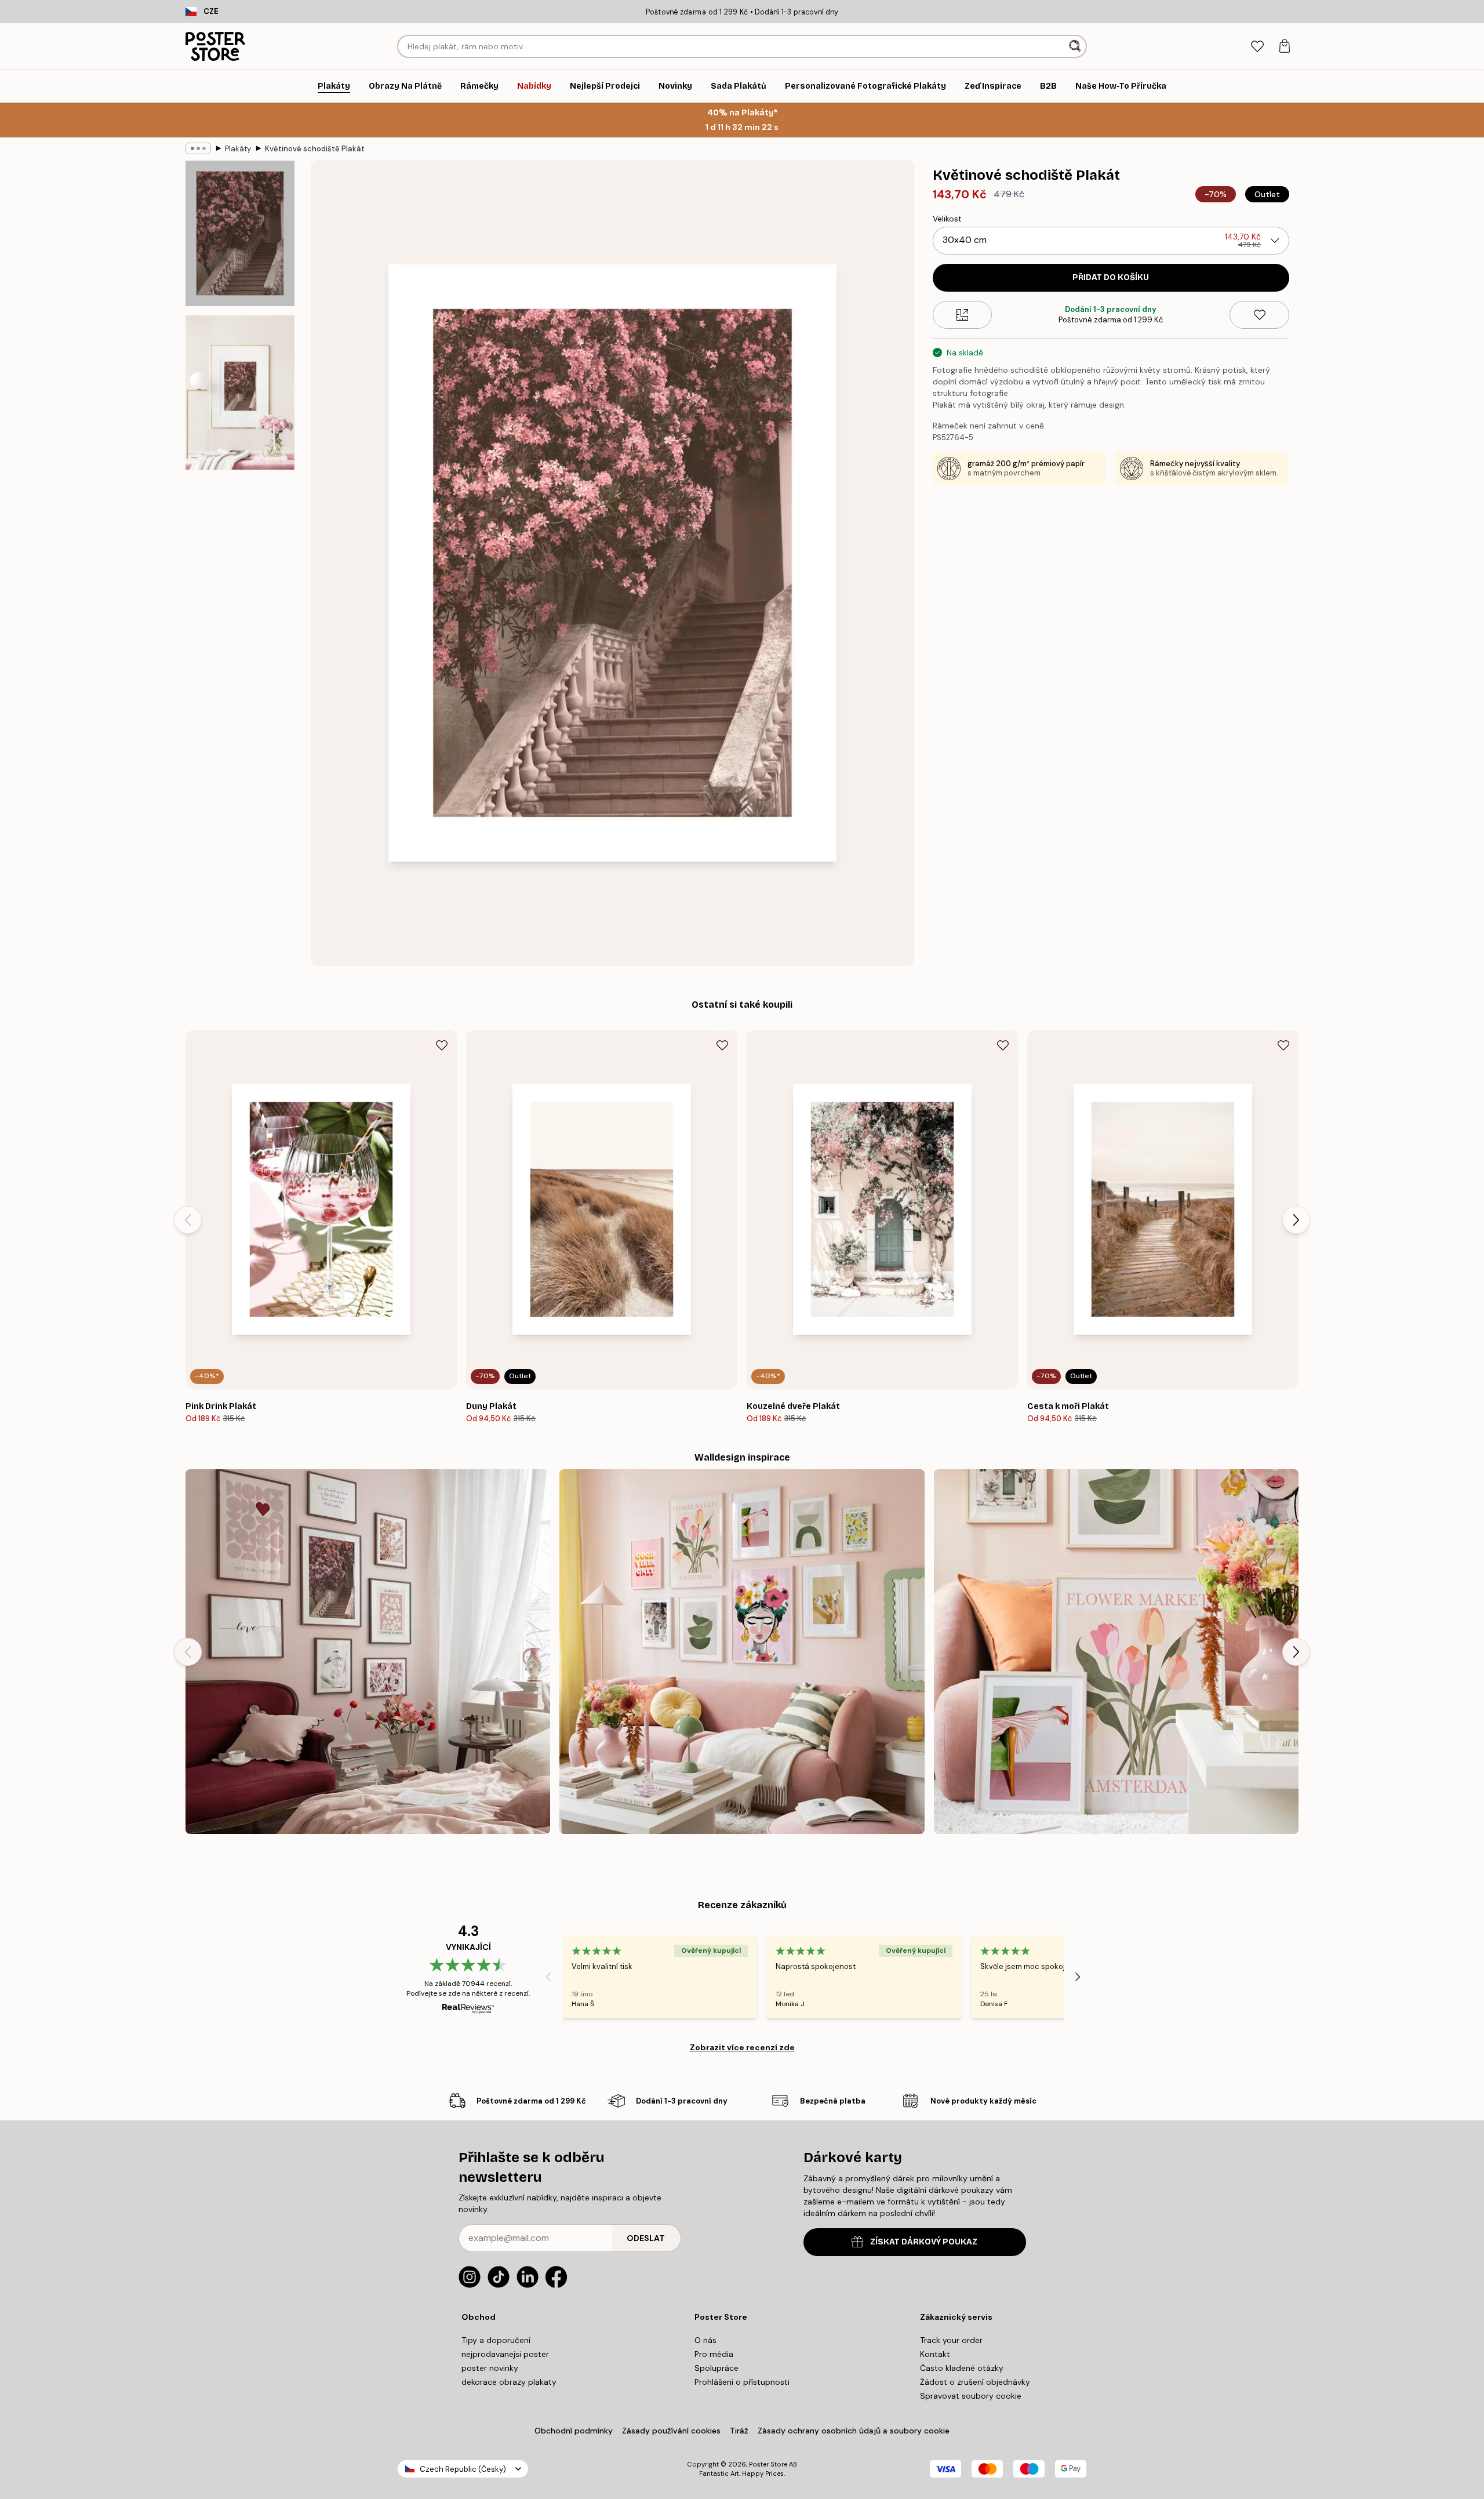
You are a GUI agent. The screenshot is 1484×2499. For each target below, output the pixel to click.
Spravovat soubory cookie (971, 2396)
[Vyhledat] (1076, 46)
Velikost (947, 219)
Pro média (714, 2354)
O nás (705, 2340)
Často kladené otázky (962, 2368)
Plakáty (238, 149)
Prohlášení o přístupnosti (742, 2382)
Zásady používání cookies (671, 2431)
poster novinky (490, 2368)
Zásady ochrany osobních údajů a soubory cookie (854, 2431)
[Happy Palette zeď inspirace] (742, 1652)
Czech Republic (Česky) (463, 2469)
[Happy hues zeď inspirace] (1116, 1652)
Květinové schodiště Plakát (315, 149)
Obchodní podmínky (574, 2431)
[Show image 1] (240, 233)
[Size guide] (963, 315)
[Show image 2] (240, 393)
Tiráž (739, 2431)
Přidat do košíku (1111, 277)
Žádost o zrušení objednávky (975, 2382)
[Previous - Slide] (188, 1220)
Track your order (951, 2340)
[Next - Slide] (1296, 1220)
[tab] (1257, 47)
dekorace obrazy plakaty (509, 2382)
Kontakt (935, 2354)
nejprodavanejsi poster (505, 2354)
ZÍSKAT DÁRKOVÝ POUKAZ (924, 2242)
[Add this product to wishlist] (1259, 315)
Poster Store (768, 2464)
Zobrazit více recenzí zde (742, 2047)
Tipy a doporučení (496, 2340)
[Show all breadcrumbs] (198, 148)
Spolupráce (716, 2368)
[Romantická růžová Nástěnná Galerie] (368, 1652)
